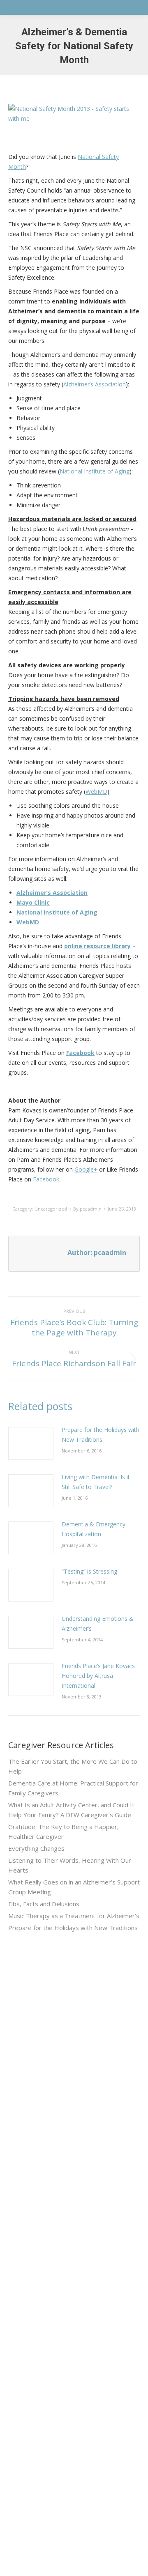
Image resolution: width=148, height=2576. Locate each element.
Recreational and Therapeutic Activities (60, 2167)
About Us (21, 2230)
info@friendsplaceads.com (44, 2517)
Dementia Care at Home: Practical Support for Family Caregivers (73, 1788)
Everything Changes (36, 1848)
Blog (14, 2289)
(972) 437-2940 (29, 2395)
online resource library (97, 946)
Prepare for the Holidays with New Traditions (101, 1435)
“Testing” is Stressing (89, 1571)
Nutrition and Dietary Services (48, 2138)
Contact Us (23, 2304)
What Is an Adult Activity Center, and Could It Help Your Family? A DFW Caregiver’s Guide (71, 1810)
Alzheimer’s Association (95, 384)
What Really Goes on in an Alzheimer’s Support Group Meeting (74, 1887)
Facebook (80, 1053)
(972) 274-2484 (29, 2436)
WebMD (96, 792)
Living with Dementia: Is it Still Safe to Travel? (96, 1482)
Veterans (20, 2260)
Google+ (86, 1169)
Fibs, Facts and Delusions (44, 1904)
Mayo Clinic (33, 902)
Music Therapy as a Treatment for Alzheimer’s (74, 1916)
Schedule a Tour (30, 2334)
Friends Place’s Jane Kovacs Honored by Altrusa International (98, 1676)
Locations (21, 2319)
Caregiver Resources (37, 2274)
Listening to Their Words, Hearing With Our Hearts (70, 1865)
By (87, 1209)
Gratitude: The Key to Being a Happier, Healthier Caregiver (64, 1831)
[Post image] (31, 1443)
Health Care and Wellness (43, 2152)
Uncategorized (51, 1209)
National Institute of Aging (95, 471)
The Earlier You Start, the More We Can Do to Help (73, 1766)
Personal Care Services (40, 2182)
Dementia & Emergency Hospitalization (94, 1529)
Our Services (26, 2245)
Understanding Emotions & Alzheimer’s (98, 1624)
